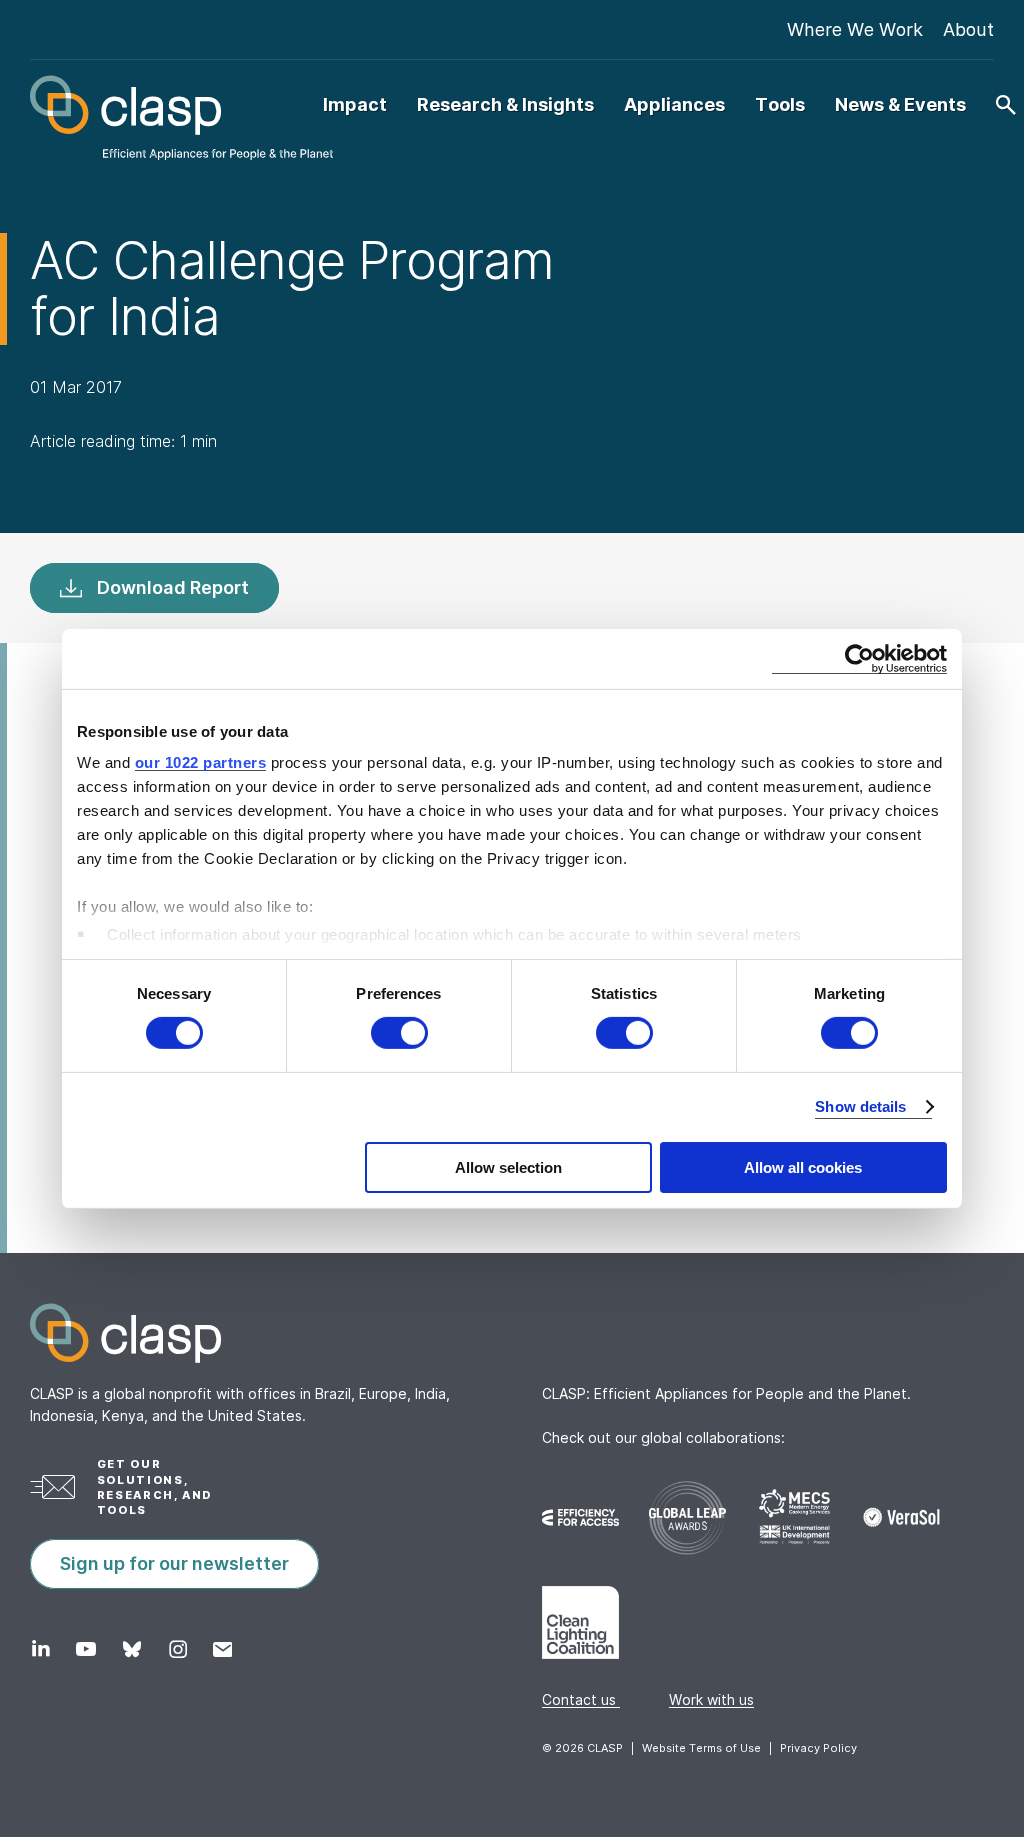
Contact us (581, 1699)
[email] (222, 1649)
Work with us (711, 1699)
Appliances (674, 105)
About (968, 30)
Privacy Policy (818, 1748)
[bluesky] (131, 1649)
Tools (780, 105)
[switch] (399, 1033)
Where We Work (855, 30)
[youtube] (85, 1649)
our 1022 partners (201, 762)
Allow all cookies (803, 1167)
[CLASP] (176, 117)
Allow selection (508, 1167)
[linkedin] (40, 1649)
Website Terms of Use (701, 1748)
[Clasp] (512, 1333)
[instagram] (177, 1649)
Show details (860, 1106)
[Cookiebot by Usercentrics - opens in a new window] (859, 658)
